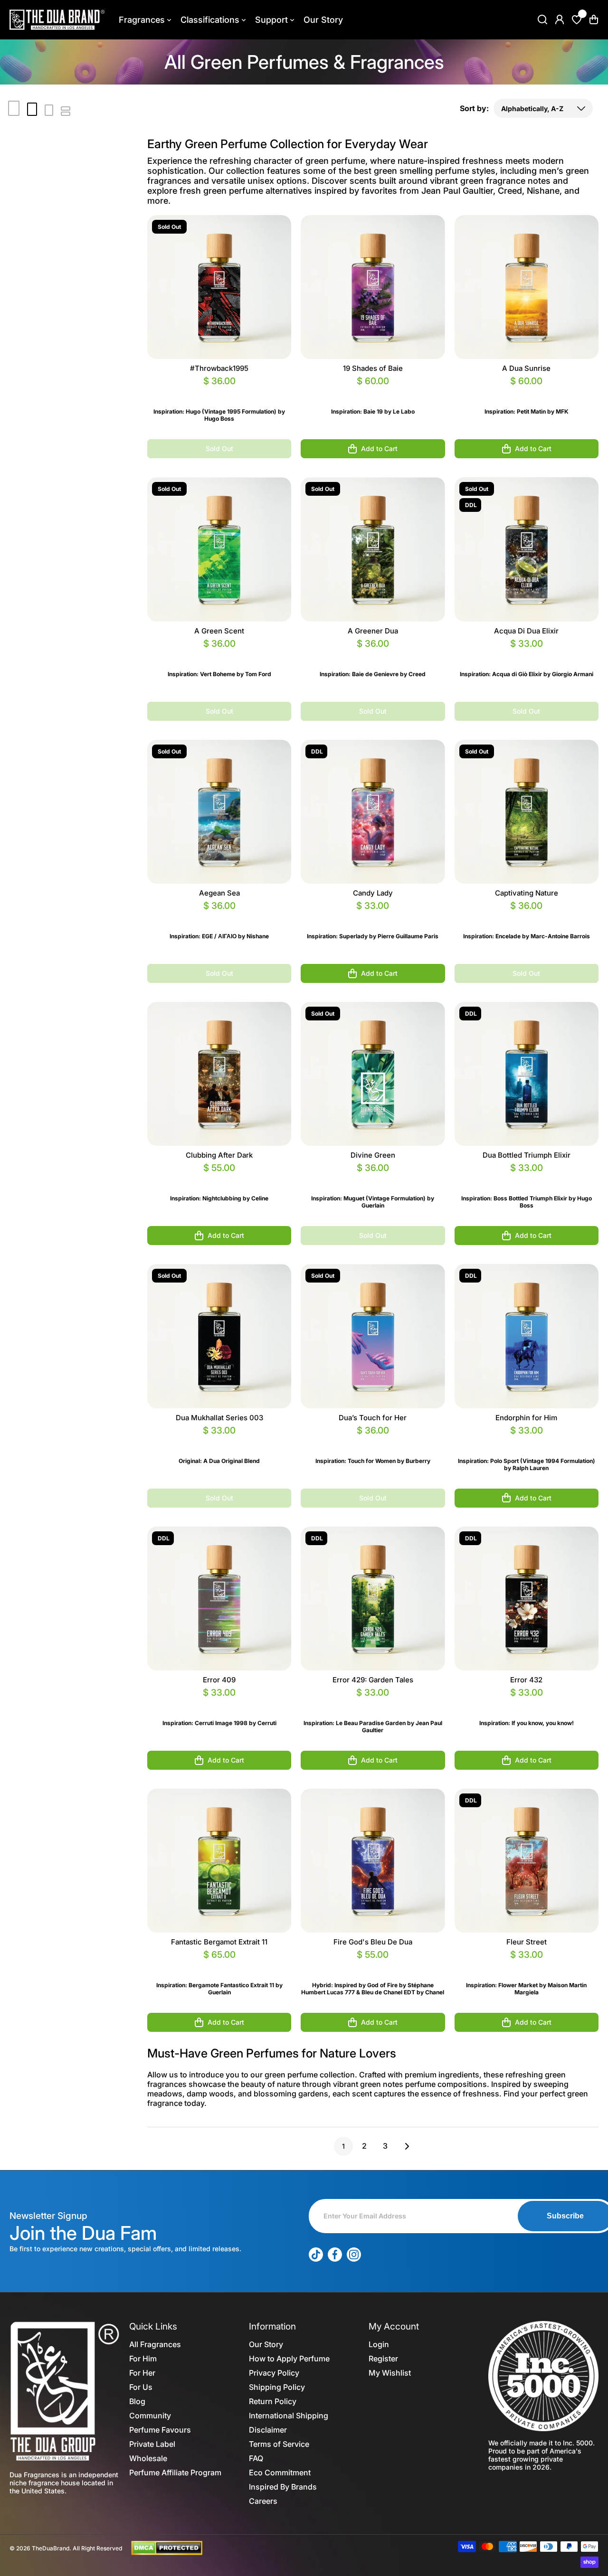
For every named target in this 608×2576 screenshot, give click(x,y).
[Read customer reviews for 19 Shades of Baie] (373, 392)
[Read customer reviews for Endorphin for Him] (527, 1442)
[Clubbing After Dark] (219, 1074)
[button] (594, 19)
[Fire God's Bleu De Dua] (373, 1861)
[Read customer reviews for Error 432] (527, 1704)
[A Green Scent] (219, 549)
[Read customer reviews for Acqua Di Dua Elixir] (527, 655)
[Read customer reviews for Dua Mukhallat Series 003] (219, 1442)
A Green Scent (219, 631)
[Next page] (404, 2146)
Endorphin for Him (526, 1418)
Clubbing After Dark (219, 1155)
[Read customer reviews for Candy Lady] (373, 917)
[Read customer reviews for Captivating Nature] (527, 917)
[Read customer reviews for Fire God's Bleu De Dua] (373, 1966)
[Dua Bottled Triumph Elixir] (527, 1074)
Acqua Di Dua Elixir (526, 631)
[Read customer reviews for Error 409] (219, 1704)
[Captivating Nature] (527, 812)
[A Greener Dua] (373, 549)
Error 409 (219, 1680)
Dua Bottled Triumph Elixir (527, 1155)
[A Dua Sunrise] (527, 287)
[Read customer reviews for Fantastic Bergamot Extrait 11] (219, 1966)
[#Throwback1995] (219, 287)
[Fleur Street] (527, 1861)
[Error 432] (527, 1599)
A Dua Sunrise (526, 368)
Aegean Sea (219, 893)
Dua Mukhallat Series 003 (219, 1418)
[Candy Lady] (373, 812)
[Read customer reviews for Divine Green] (373, 1179)
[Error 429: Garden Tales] (373, 1599)
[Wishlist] (577, 19)
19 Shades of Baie (373, 368)
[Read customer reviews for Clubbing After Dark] (219, 1179)
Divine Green (373, 1155)
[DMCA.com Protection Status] (167, 2548)
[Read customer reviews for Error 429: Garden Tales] (373, 1704)
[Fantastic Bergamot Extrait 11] (219, 1861)
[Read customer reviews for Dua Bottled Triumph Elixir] (527, 1179)
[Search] (542, 19)
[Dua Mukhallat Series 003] (219, 1336)
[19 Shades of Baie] (373, 287)
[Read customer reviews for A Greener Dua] (373, 655)
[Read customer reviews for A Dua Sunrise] (527, 392)
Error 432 (526, 1680)
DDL (471, 505)
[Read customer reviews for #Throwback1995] (219, 392)
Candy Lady (373, 893)
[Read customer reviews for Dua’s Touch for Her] (373, 1442)
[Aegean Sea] (219, 812)
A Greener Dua (373, 631)
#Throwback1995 (219, 368)
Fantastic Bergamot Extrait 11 (219, 1942)
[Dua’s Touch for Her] (373, 1336)
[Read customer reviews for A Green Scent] (219, 655)
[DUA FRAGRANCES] (57, 20)
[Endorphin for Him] (527, 1336)
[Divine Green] (373, 1074)
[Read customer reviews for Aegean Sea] (219, 917)
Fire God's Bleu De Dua (373, 1942)
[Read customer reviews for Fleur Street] (527, 1966)
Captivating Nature (527, 893)
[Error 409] (219, 1599)
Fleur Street (527, 1942)
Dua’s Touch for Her (373, 1418)
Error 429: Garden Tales (373, 1680)
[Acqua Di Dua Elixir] (527, 549)
